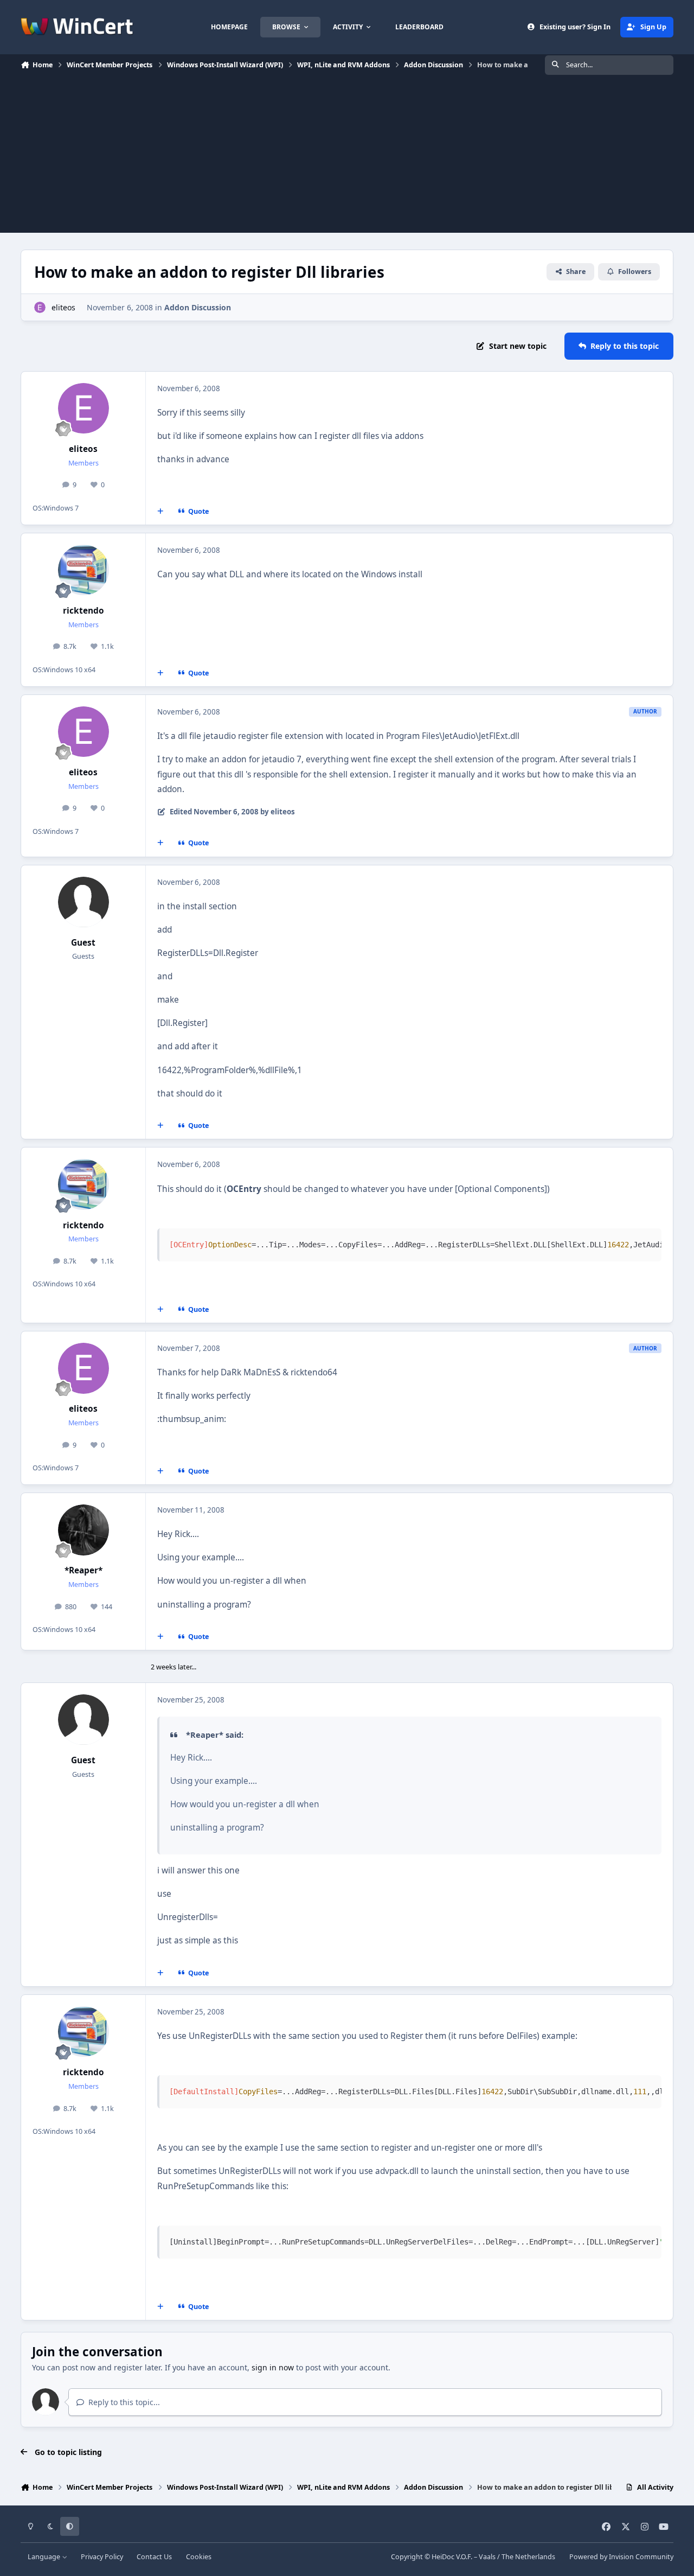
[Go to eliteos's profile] (40, 307)
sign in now (273, 2367)
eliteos (63, 307)
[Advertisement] (347, 157)
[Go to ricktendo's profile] (83, 570)
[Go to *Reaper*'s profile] (83, 1530)
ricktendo (83, 611)
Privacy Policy (102, 2557)
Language (45, 2557)
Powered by (621, 2557)
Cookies (199, 2557)
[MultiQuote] (160, 511)
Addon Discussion (198, 307)
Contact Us (154, 2557)
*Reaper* (83, 1570)
